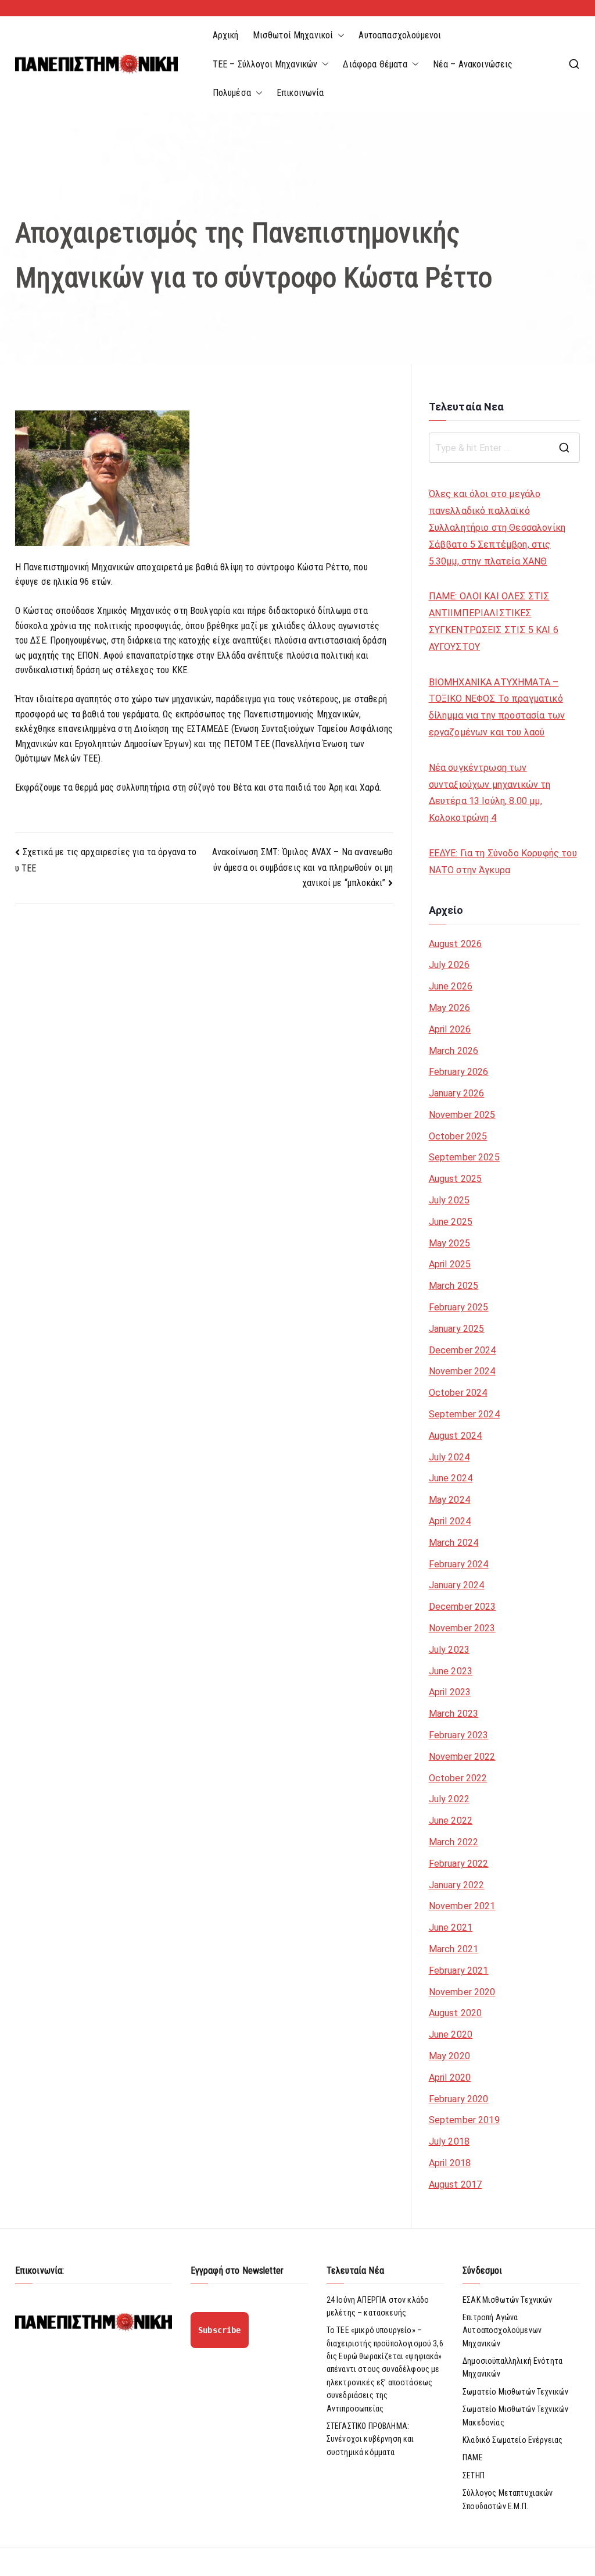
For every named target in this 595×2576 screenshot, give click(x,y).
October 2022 (458, 1778)
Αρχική (226, 35)
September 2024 (464, 1414)
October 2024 (458, 1393)
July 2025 (449, 1200)
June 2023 (451, 1671)
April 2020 (450, 2077)
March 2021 (454, 1949)
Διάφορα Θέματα (375, 64)
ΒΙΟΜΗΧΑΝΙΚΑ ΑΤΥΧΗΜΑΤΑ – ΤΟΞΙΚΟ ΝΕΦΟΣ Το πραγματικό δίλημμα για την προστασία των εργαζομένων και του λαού (497, 707)
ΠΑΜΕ (473, 2457)
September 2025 (464, 1157)
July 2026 (449, 965)
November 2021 (462, 1906)
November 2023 (462, 1628)
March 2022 (454, 1842)
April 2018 (450, 2163)
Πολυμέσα (232, 93)
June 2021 (451, 1927)
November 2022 (462, 1757)
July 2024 (449, 1457)
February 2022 (459, 1864)
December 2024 (463, 1350)
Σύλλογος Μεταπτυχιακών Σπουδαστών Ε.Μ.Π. (508, 2499)
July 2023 (449, 1650)
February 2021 (459, 1971)
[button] (339, 35)
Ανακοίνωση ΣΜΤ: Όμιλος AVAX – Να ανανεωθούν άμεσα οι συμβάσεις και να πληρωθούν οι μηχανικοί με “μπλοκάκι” (303, 867)
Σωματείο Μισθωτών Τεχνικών (515, 2392)
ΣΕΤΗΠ (474, 2475)
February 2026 (459, 1072)
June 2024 (451, 1478)
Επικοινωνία (300, 93)
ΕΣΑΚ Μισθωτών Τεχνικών (508, 2300)
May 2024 (449, 1500)
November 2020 (462, 1992)
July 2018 (449, 2141)
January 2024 (457, 1585)
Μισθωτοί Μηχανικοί (293, 35)
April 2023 (450, 1692)
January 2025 (457, 1329)
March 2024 (454, 1543)
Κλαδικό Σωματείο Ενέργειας (512, 2440)
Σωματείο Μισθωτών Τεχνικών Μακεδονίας (515, 2416)
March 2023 (454, 1714)
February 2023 (459, 1735)
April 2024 (450, 1521)
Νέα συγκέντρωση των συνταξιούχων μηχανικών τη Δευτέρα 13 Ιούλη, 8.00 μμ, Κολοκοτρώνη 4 (490, 793)
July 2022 (449, 1799)
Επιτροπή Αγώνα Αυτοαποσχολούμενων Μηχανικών (502, 2330)
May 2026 (449, 1008)
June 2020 (451, 2034)
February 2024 (459, 1564)
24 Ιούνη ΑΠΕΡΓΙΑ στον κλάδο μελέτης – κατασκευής (378, 2306)
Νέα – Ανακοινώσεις (473, 64)
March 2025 (454, 1286)
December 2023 (463, 1607)
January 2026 (457, 1093)
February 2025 (459, 1307)
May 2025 (449, 1243)
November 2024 (462, 1371)
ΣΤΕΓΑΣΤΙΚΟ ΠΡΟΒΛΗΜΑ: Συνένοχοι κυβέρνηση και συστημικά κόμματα (370, 2439)
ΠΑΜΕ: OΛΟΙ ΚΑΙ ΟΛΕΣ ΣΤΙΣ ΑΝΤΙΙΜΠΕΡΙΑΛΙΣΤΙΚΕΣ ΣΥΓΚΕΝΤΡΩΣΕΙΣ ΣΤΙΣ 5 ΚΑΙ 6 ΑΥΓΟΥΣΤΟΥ (494, 621)
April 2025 (450, 1264)
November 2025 (462, 1115)
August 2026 (456, 944)
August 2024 (456, 1436)
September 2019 (464, 2120)
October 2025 (458, 1136)
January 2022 (457, 1885)
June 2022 (451, 1821)
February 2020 (459, 2099)
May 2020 (449, 2056)
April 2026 (450, 1029)
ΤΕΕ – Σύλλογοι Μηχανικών (265, 64)
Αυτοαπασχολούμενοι (400, 35)
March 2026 (454, 1051)
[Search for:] (505, 448)
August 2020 (456, 2013)
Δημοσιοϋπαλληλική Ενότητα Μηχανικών (512, 2367)
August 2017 (456, 2184)
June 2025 (451, 1222)
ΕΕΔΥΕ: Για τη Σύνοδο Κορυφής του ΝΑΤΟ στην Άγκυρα (503, 862)
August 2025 (456, 1179)
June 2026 (451, 986)
